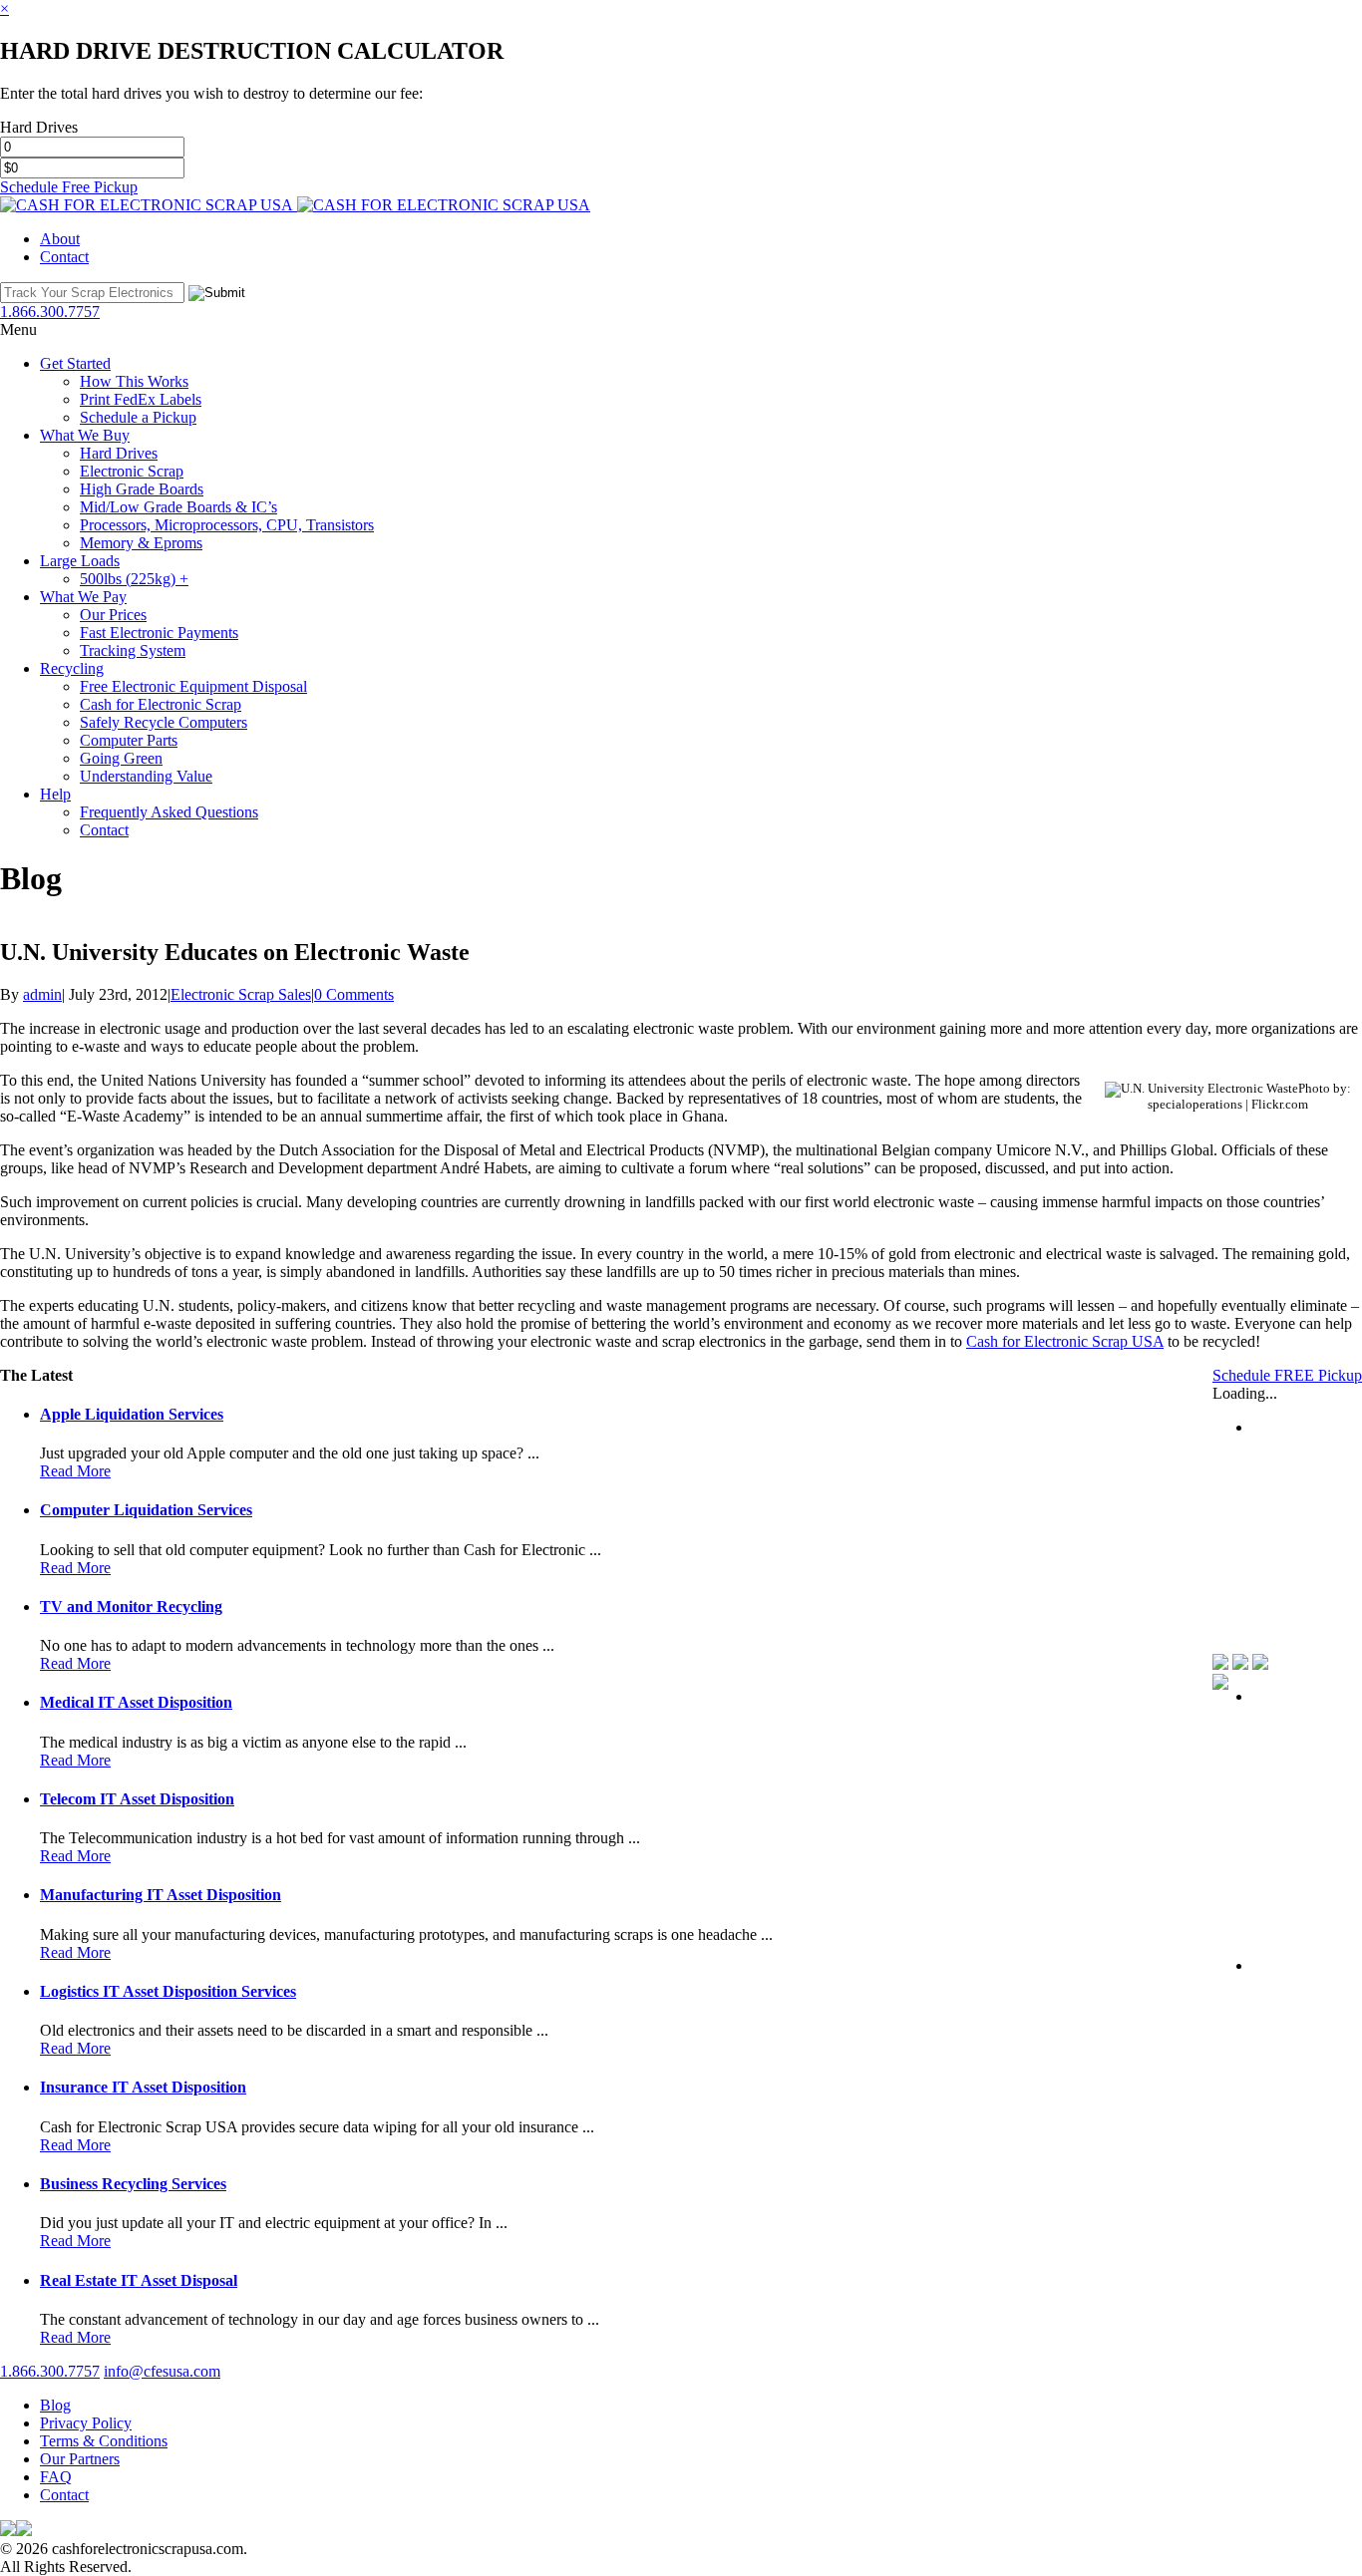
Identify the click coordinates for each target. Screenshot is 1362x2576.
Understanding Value (146, 776)
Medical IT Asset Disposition (136, 1702)
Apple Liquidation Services (132, 1414)
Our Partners (80, 2459)
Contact (64, 257)
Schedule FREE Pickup (1287, 1375)
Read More (75, 1471)
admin (42, 994)
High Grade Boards (142, 489)
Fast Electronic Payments (159, 633)
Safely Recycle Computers (164, 722)
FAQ (56, 2477)
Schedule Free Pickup (69, 187)
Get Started (75, 363)
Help (55, 794)
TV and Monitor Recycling (131, 1607)
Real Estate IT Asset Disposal (139, 2280)
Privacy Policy (86, 2423)
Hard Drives (119, 453)
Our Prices (113, 615)
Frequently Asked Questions (169, 812)
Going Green (121, 758)
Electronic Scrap (132, 471)
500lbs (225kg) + (134, 579)
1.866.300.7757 (50, 2371)
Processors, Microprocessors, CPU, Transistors (227, 525)
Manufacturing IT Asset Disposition (161, 1895)
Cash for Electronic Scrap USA (1065, 1341)
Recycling (72, 668)
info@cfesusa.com (162, 2371)
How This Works (134, 381)
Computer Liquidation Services (146, 1510)
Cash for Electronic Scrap (161, 704)
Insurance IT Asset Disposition (143, 2087)
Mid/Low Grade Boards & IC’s (178, 507)
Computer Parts (129, 740)
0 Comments (354, 994)
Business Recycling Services (133, 2184)
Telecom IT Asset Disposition (137, 1799)
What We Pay (83, 597)
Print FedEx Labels (141, 399)
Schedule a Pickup (138, 417)
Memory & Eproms (141, 543)
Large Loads (80, 561)
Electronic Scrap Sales (241, 994)
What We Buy (85, 435)
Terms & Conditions (104, 2441)
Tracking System (133, 650)
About (60, 239)
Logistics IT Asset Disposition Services (168, 1991)
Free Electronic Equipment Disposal (193, 686)
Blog (55, 2405)
